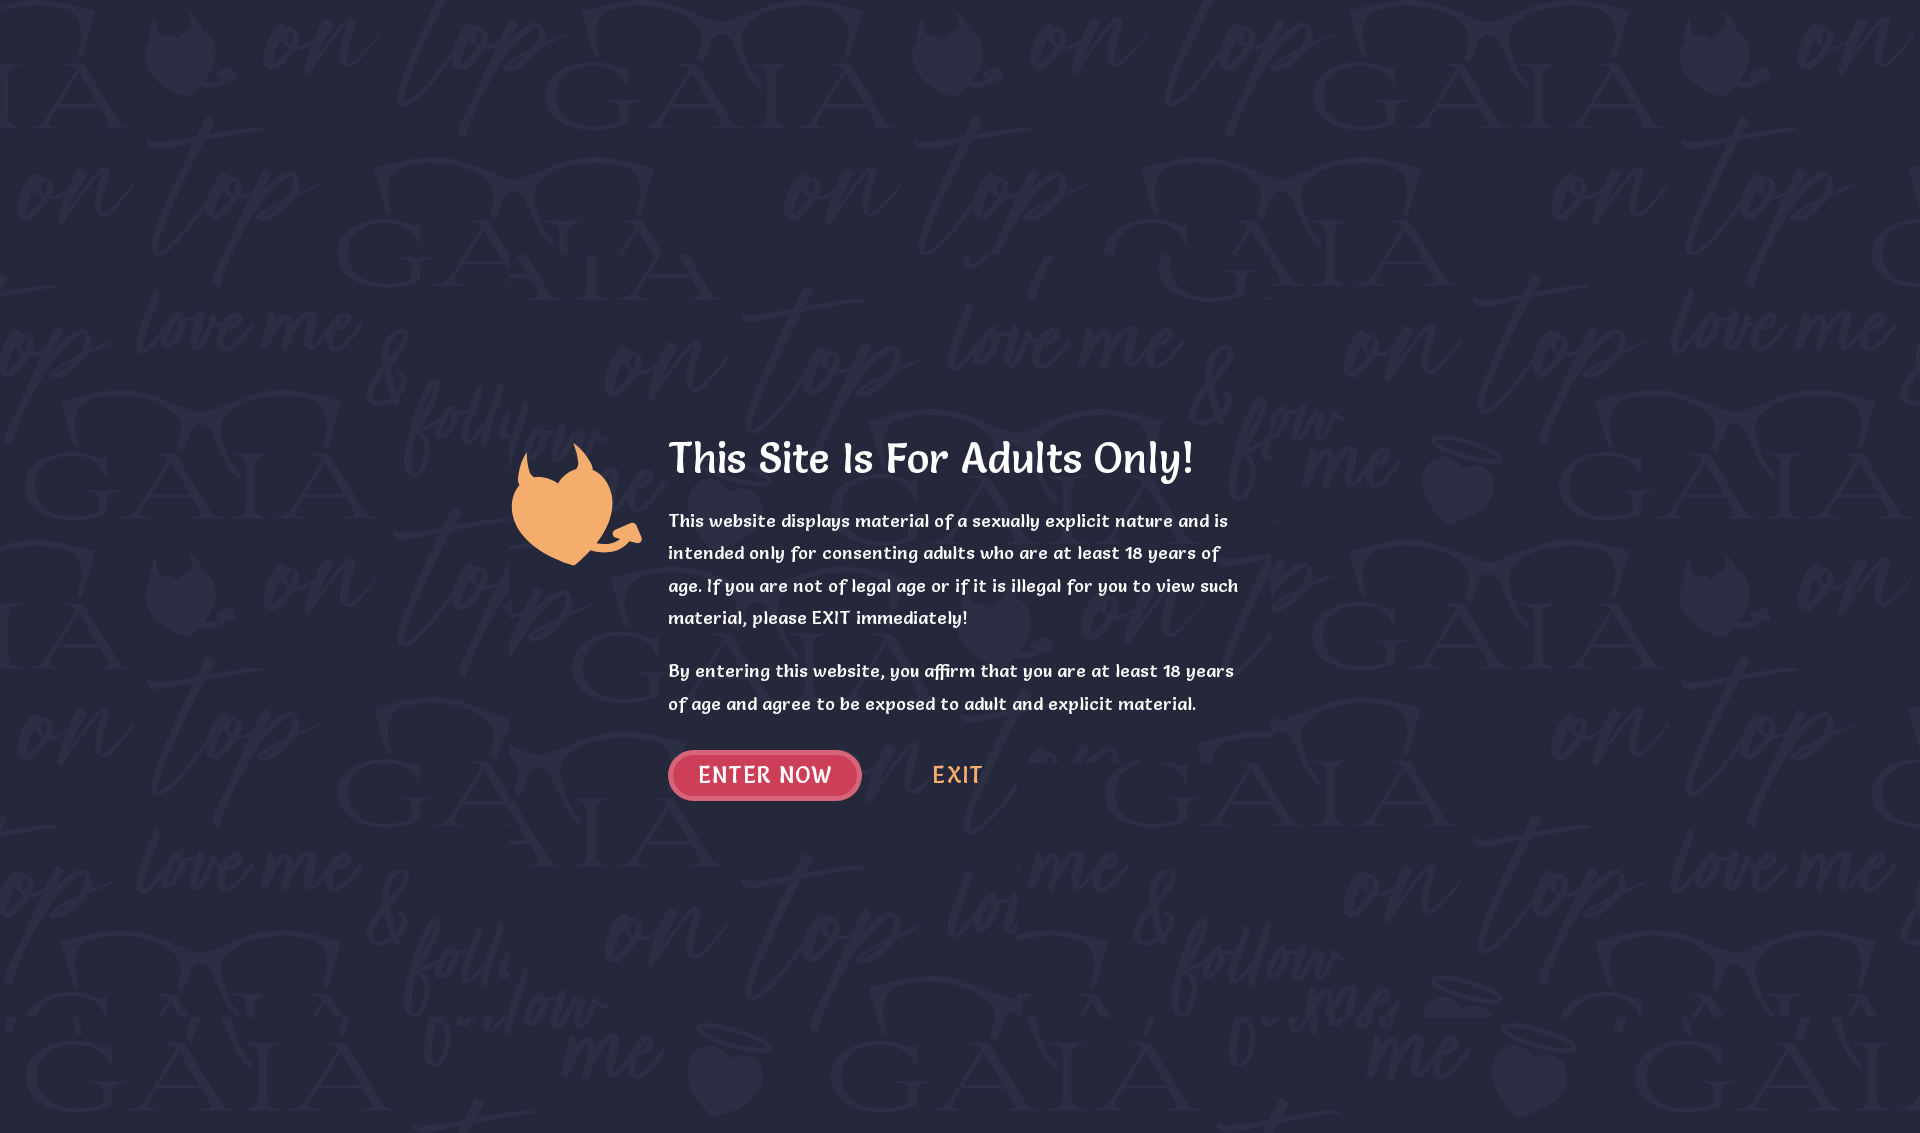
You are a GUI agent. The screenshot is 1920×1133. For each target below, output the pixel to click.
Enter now (765, 775)
